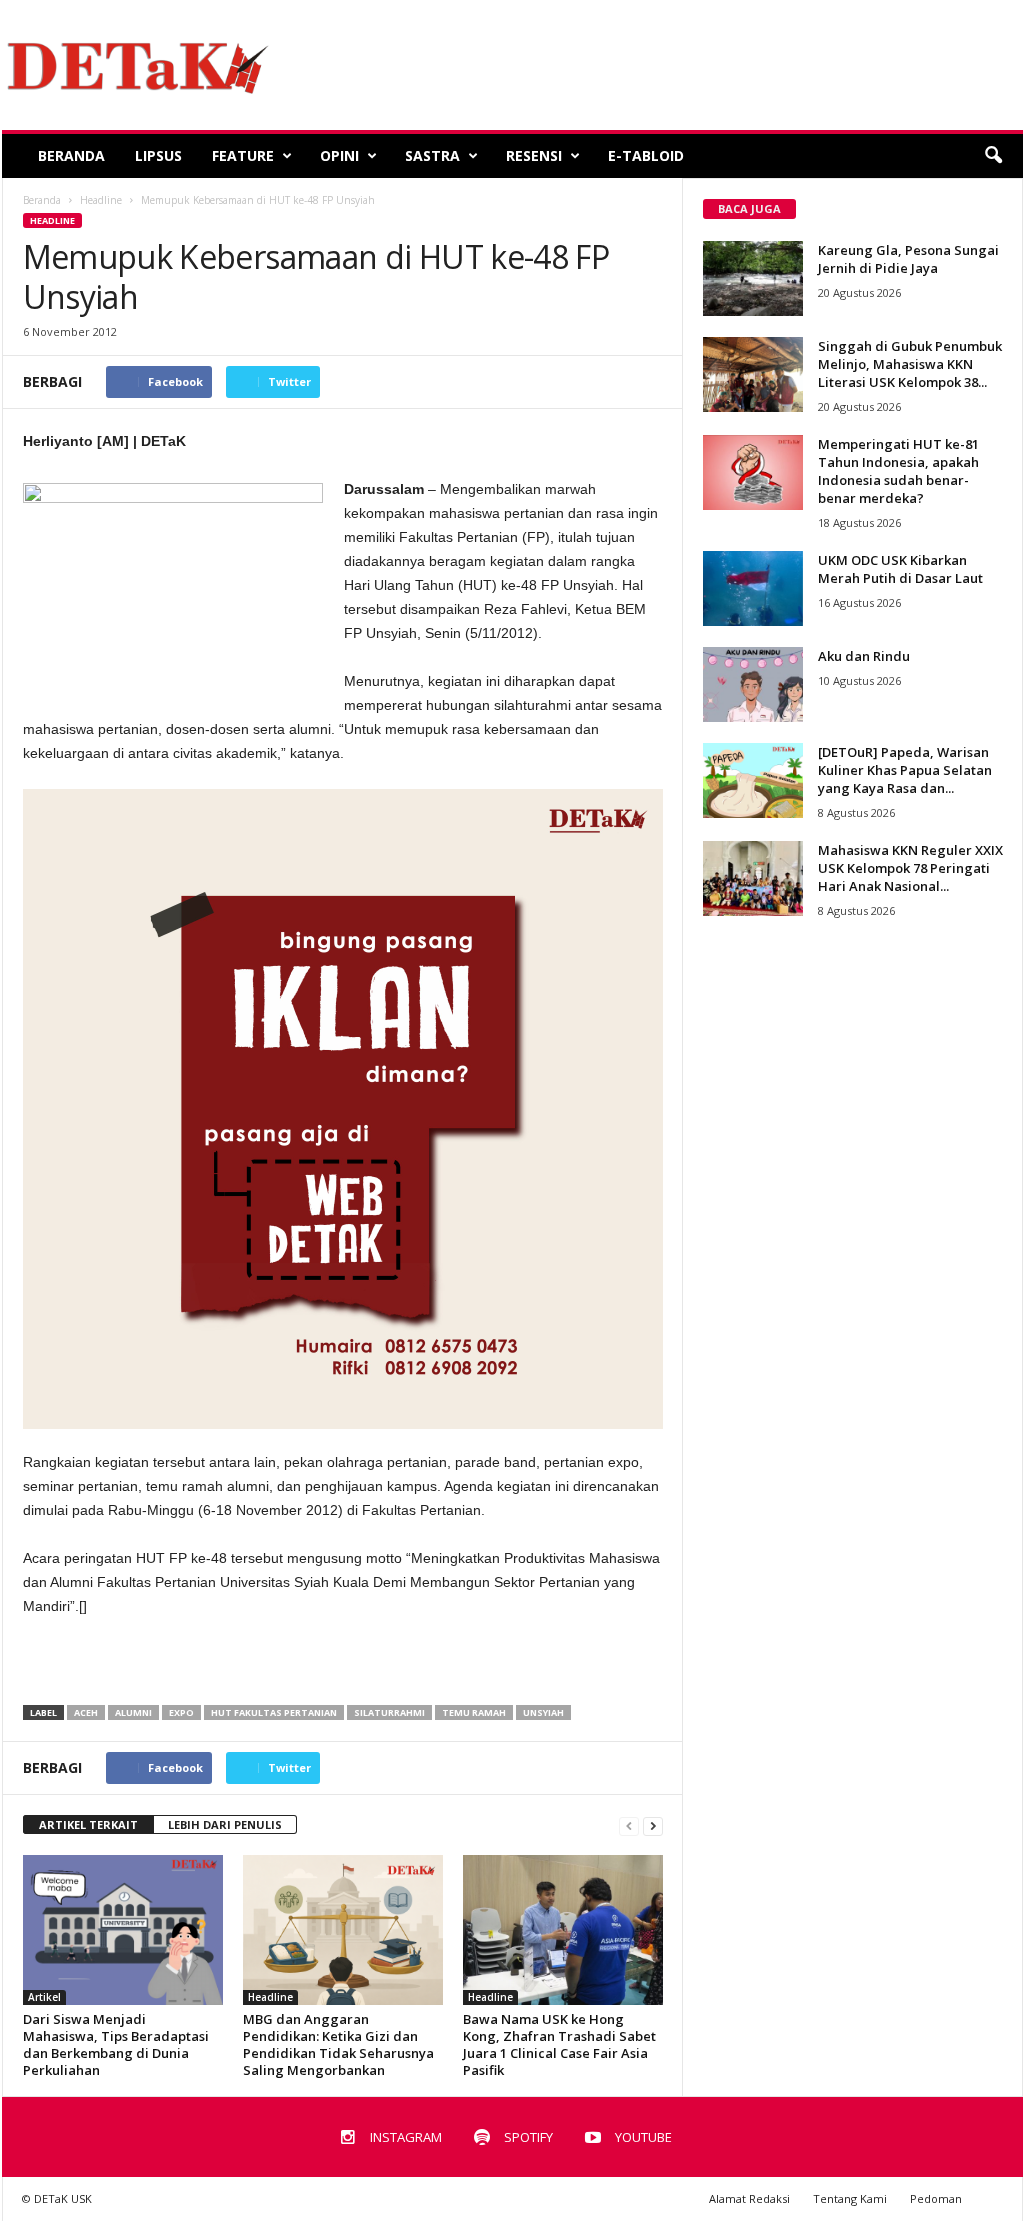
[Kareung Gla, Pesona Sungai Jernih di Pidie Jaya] (753, 278)
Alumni (133, 1712)
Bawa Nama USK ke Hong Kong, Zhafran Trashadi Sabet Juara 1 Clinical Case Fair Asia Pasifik (559, 2044)
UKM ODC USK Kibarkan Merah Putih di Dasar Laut (900, 569)
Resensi (534, 155)
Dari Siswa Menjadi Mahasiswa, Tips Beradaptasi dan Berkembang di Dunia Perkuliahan (116, 2044)
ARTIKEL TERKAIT (88, 1824)
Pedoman (936, 2198)
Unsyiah (543, 1712)
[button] (993, 156)
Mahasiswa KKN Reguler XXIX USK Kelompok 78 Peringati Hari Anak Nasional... (910, 868)
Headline (52, 220)
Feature (243, 155)
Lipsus (158, 155)
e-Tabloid (646, 155)
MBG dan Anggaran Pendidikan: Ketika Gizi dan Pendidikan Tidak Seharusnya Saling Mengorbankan (338, 2044)
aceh (86, 1712)
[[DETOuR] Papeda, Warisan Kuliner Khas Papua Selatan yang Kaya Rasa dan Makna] (753, 780)
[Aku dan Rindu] (753, 684)
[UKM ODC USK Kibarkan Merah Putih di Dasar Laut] (753, 588)
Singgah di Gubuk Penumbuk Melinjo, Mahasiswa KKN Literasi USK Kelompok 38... (910, 364)
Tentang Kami (850, 2198)
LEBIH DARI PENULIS (225, 1824)
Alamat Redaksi (749, 2198)
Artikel (44, 1997)
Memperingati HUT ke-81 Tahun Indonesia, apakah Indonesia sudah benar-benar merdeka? (898, 471)
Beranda (71, 155)
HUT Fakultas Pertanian (274, 1712)
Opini (339, 155)
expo (181, 1712)
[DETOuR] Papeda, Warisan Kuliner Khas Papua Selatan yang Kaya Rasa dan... (905, 770)
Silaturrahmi (389, 1712)
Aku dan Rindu (864, 656)
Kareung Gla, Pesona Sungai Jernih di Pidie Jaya (908, 259)
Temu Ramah (474, 1712)
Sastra (432, 155)
